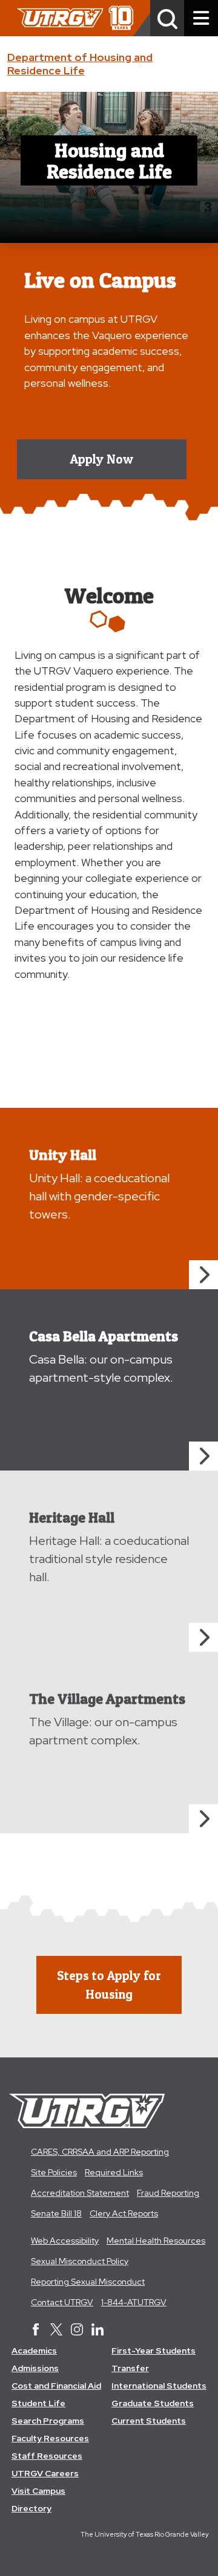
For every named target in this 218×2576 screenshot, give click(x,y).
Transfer (130, 2368)
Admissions (35, 2368)
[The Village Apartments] (203, 1819)
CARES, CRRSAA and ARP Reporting (100, 2152)
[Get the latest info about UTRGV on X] (56, 2331)
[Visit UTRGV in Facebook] (36, 2331)
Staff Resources (47, 2456)
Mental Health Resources (156, 2241)
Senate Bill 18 (56, 2213)
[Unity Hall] (203, 1275)
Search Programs (48, 2421)
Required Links (114, 2172)
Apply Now (102, 459)
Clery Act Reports (124, 2213)
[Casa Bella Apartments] (203, 1456)
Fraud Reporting (168, 2193)
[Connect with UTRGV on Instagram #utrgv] (77, 2331)
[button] (167, 18)
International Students (159, 2386)
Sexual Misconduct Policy (80, 2261)
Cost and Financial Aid (56, 2386)
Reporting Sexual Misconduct (88, 2282)
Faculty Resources (50, 2438)
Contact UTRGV (62, 2302)
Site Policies (54, 2172)
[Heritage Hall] (203, 1637)
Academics (34, 2351)
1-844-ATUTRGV (134, 2302)
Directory (31, 2508)
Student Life (38, 2403)
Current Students (149, 2421)
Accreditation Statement (80, 2193)
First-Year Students (154, 2351)
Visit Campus (38, 2491)
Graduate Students (153, 2403)
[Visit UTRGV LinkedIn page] (97, 2331)
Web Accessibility (65, 2241)
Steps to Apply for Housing (109, 1985)
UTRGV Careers (45, 2473)
